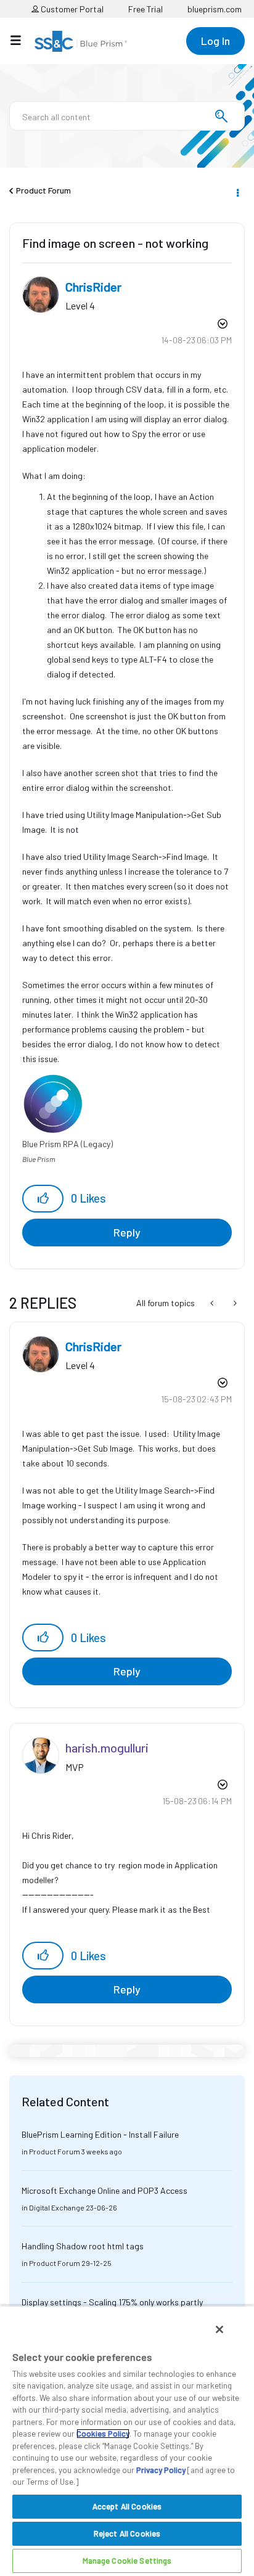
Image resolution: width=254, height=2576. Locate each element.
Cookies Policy (103, 2434)
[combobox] (127, 116)
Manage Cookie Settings (127, 2561)
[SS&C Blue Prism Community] (81, 41)
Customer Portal (71, 9)
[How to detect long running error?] (213, 1303)
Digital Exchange (57, 2207)
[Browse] (22, 40)
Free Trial (145, 9)
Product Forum (43, 190)
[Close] (219, 2329)
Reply (127, 1232)
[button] (43, 1199)
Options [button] (237, 191)
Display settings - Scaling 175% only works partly (112, 2302)
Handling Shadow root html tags (83, 2246)
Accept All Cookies (127, 2506)
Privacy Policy (161, 2470)
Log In (215, 41)
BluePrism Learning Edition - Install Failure (100, 2134)
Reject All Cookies (127, 2533)
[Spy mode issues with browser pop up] (234, 1303)
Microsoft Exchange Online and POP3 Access (104, 2190)
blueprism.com (215, 9)
